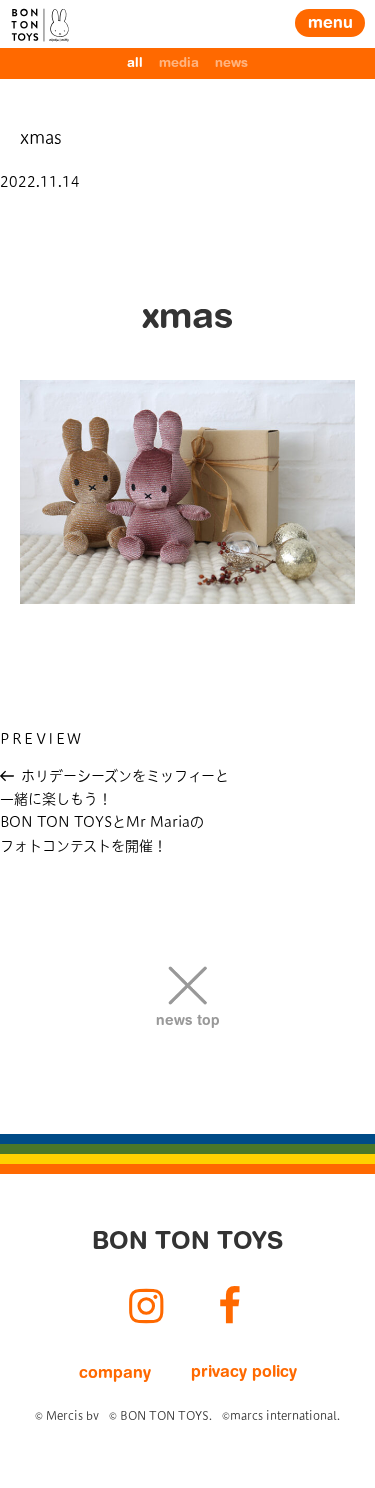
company (115, 1374)
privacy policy (244, 1373)
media (179, 63)
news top (188, 1022)
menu (330, 24)
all (135, 63)
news (231, 63)
